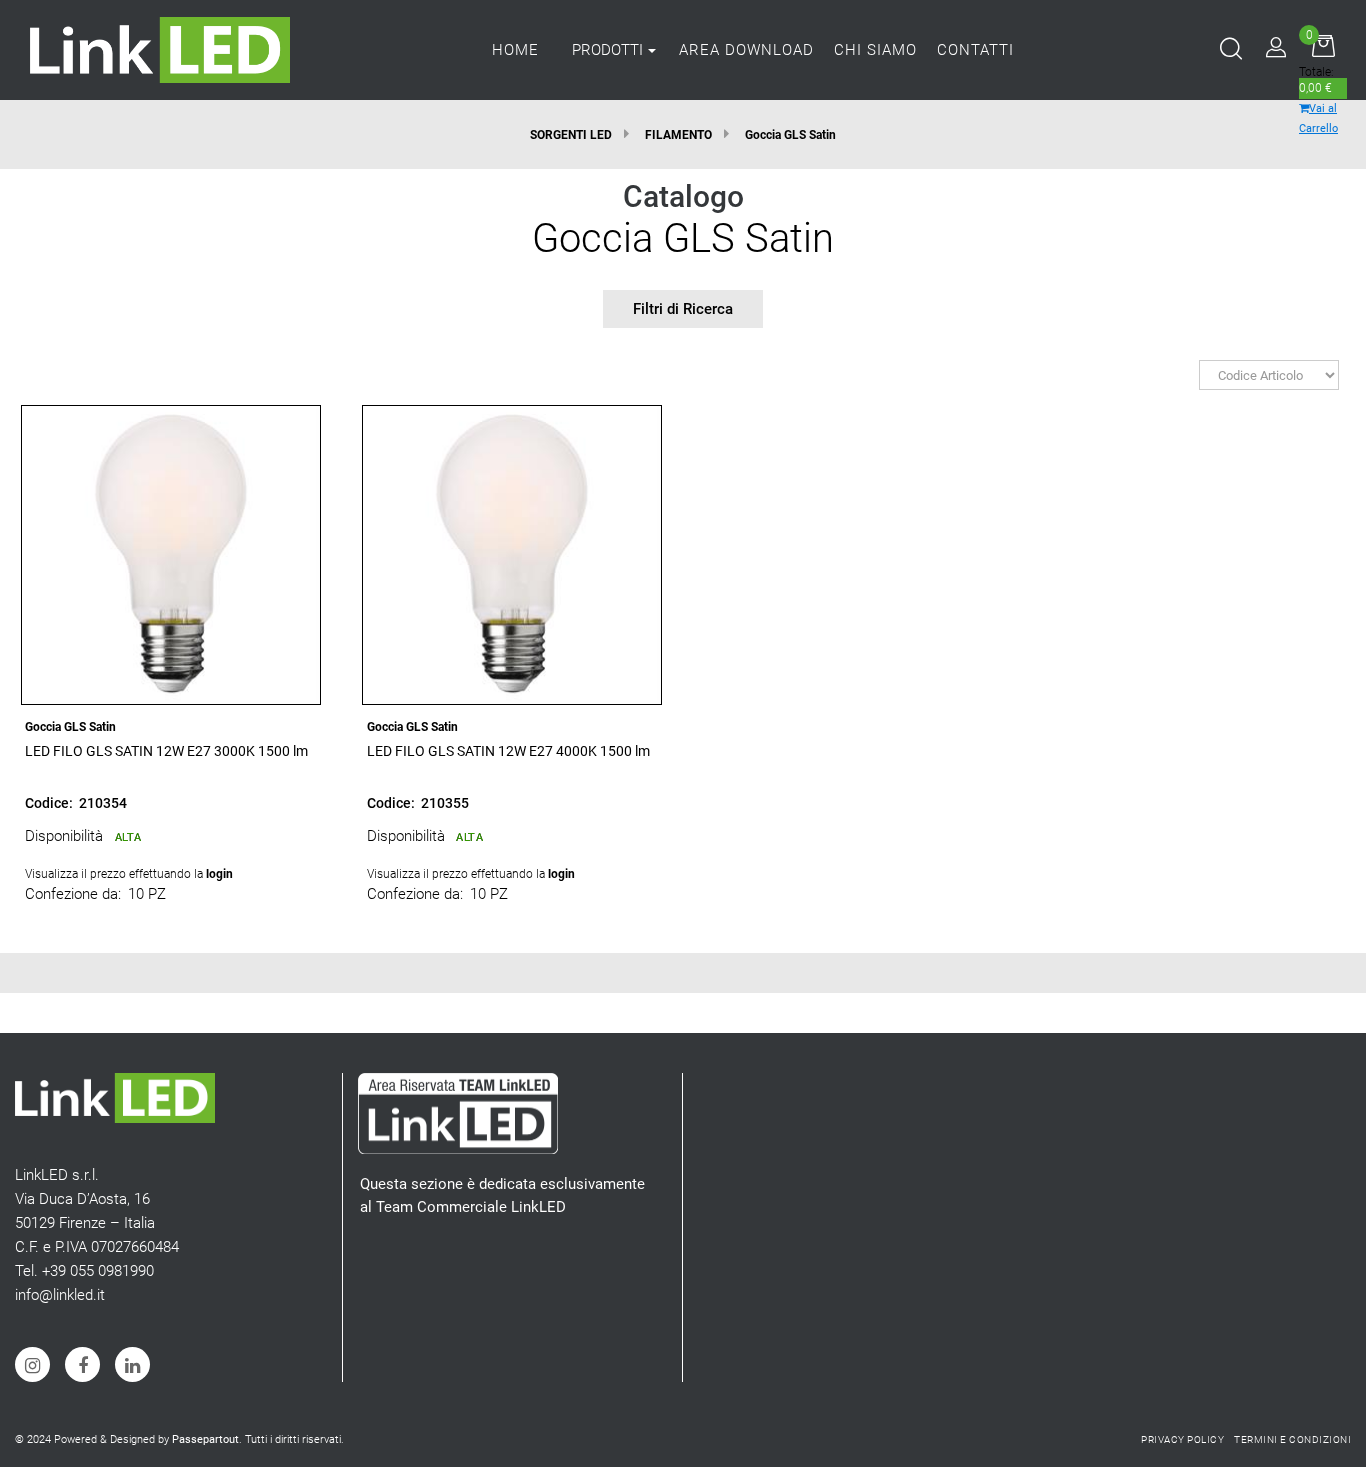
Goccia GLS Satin (790, 135)
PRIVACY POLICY (1182, 1439)
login (219, 874)
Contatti (975, 50)
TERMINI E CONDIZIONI (1292, 1439)
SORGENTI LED (571, 135)
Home (515, 50)
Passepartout (205, 1439)
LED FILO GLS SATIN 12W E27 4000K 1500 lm (508, 751)
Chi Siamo (875, 50)
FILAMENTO (678, 135)
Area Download (746, 50)
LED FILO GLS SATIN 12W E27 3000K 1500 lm (166, 751)
